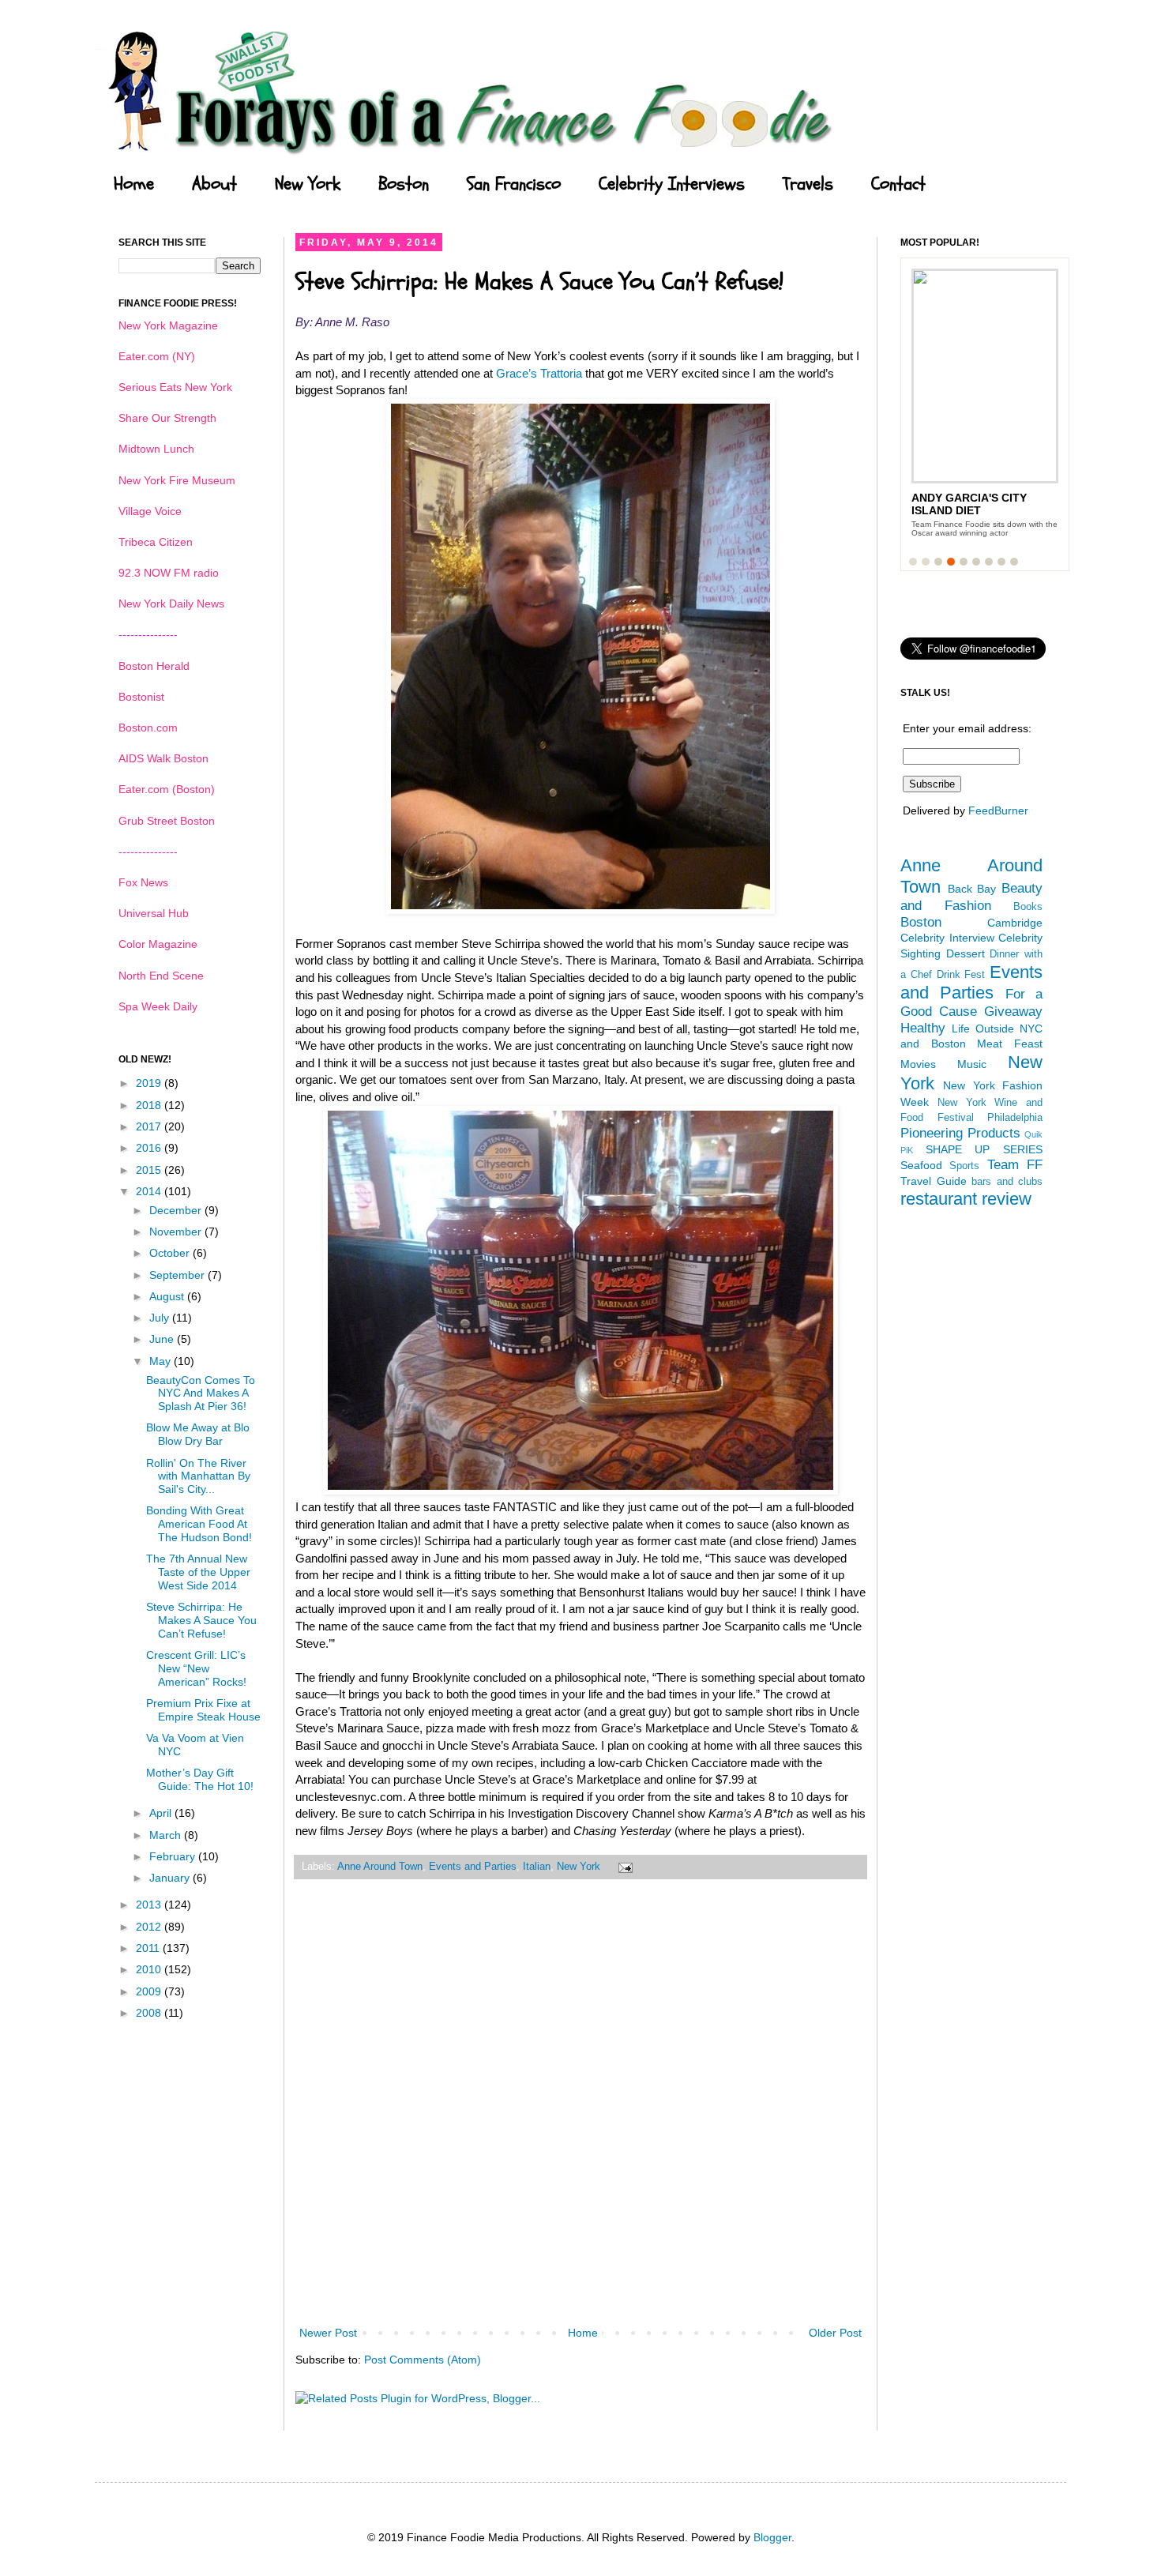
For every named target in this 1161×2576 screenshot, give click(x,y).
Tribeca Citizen (156, 542)
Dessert (966, 953)
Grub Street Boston (167, 821)
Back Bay (972, 889)
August (168, 1296)
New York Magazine (168, 325)
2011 (149, 1948)
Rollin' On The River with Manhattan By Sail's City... (198, 1476)
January (171, 1878)
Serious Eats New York (175, 387)
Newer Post (328, 2333)
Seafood (921, 1165)
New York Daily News (171, 604)
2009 (150, 1991)
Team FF (1015, 1165)
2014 (150, 1191)
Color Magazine (158, 944)
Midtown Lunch (156, 449)
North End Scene (161, 976)
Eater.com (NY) (157, 356)
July (161, 1318)
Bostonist (141, 697)
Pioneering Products (960, 1133)
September (178, 1275)
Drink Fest (961, 975)
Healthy (923, 1028)
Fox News (143, 882)
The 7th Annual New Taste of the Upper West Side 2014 (198, 1572)
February (174, 1856)
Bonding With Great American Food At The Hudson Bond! (199, 1524)
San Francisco (514, 184)
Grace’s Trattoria (537, 373)
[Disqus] (580, 2113)
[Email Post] (623, 1867)
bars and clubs (1007, 1182)
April (162, 1813)
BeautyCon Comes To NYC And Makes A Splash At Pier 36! (201, 1393)
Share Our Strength (167, 418)
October (171, 1253)
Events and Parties (473, 1867)
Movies (918, 1064)
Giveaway (1013, 1012)
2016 (150, 1148)
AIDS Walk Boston (163, 758)
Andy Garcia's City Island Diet (969, 504)
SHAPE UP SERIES (984, 1149)
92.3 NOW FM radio (169, 573)
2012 (150, 1927)
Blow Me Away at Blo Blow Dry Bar (198, 1434)
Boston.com (148, 728)
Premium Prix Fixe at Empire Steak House (203, 1710)
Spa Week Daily (158, 1006)
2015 (150, 1170)
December (177, 1210)
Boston (404, 184)
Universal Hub (154, 913)
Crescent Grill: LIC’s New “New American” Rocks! (196, 1668)
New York (308, 184)
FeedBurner (998, 810)
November (177, 1232)
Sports (964, 1166)
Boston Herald (154, 666)
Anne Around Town (380, 1867)
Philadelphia (1015, 1118)
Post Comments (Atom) (423, 2360)
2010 (150, 1969)
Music (972, 1064)
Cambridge (1015, 923)
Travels (808, 184)
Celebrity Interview (947, 938)
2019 (150, 1083)
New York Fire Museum (177, 480)
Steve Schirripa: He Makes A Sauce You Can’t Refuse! (201, 1620)
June (163, 1339)
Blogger (772, 2537)
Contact (898, 184)
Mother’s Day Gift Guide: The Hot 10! (200, 1779)
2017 (150, 1126)
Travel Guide (934, 1181)
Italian (537, 1867)
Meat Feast (1010, 1044)
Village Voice (150, 511)
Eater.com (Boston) (167, 789)
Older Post (835, 2333)
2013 (150, 1905)
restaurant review (966, 1199)
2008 (150, 2013)
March (167, 1835)
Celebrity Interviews (672, 184)
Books (1028, 907)
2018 (150, 1105)
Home (134, 184)
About (214, 184)
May (162, 1361)
